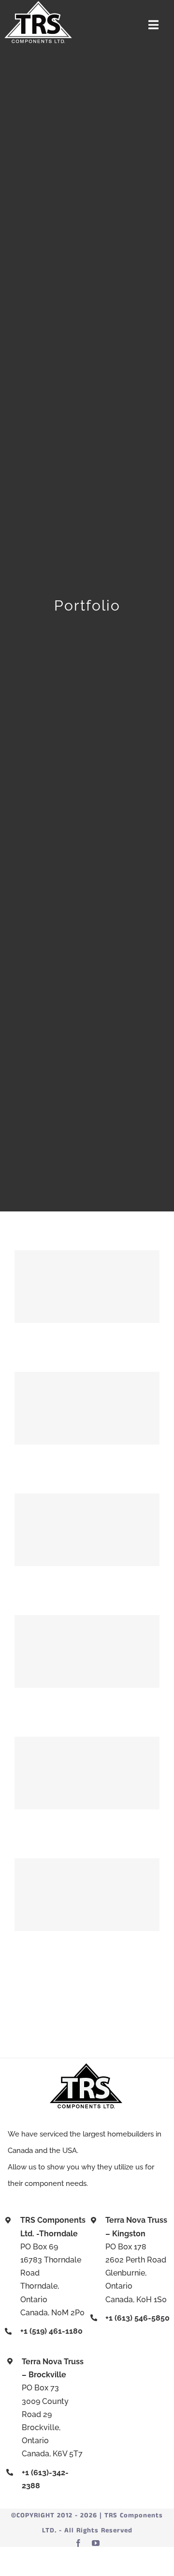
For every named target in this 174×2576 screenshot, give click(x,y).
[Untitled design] (38, 4)
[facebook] (78, 2543)
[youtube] (96, 2543)
